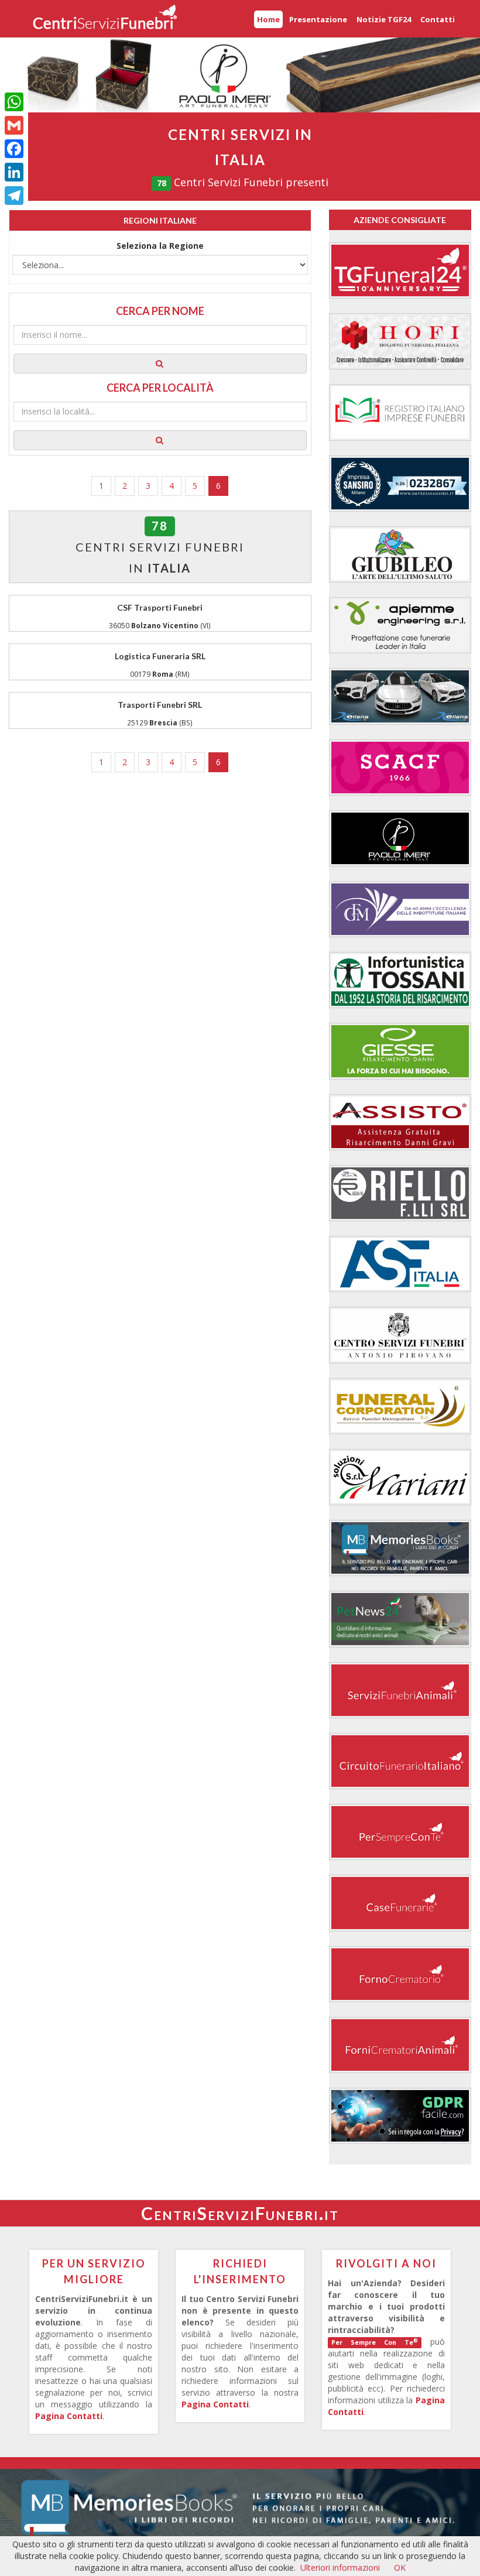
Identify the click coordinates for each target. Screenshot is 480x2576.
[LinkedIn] (14, 172)
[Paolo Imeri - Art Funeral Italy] (400, 838)
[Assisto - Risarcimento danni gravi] (400, 1122)
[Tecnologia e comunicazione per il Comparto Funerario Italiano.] (400, 1832)
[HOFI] (400, 341)
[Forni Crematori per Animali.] (400, 2045)
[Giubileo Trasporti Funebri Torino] (400, 554)
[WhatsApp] (14, 102)
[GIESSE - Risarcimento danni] (400, 1051)
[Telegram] (14, 196)
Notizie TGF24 (384, 19)
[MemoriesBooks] (400, 1548)
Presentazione (318, 19)
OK (400, 2568)
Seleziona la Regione (160, 246)
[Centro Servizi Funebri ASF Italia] (400, 1264)
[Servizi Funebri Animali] (400, 1690)
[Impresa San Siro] (400, 484)
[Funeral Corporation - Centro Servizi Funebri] (400, 1406)
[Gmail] (14, 125)
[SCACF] (400, 768)
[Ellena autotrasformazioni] (400, 696)
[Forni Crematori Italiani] (400, 1974)
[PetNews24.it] (400, 1619)
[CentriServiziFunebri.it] (105, 19)
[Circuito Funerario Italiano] (400, 1761)
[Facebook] (14, 149)
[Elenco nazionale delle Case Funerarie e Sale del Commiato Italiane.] (400, 1903)
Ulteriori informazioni (340, 2568)
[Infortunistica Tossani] (400, 980)
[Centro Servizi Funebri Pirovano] (400, 1335)
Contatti (438, 19)
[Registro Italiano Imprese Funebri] (400, 412)
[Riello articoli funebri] (400, 1193)
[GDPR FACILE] (400, 2116)
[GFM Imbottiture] (400, 909)
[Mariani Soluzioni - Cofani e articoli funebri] (400, 1477)
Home (268, 19)
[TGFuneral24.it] (400, 270)
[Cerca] (160, 364)
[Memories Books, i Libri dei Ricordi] (240, 2506)
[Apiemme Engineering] (400, 625)
